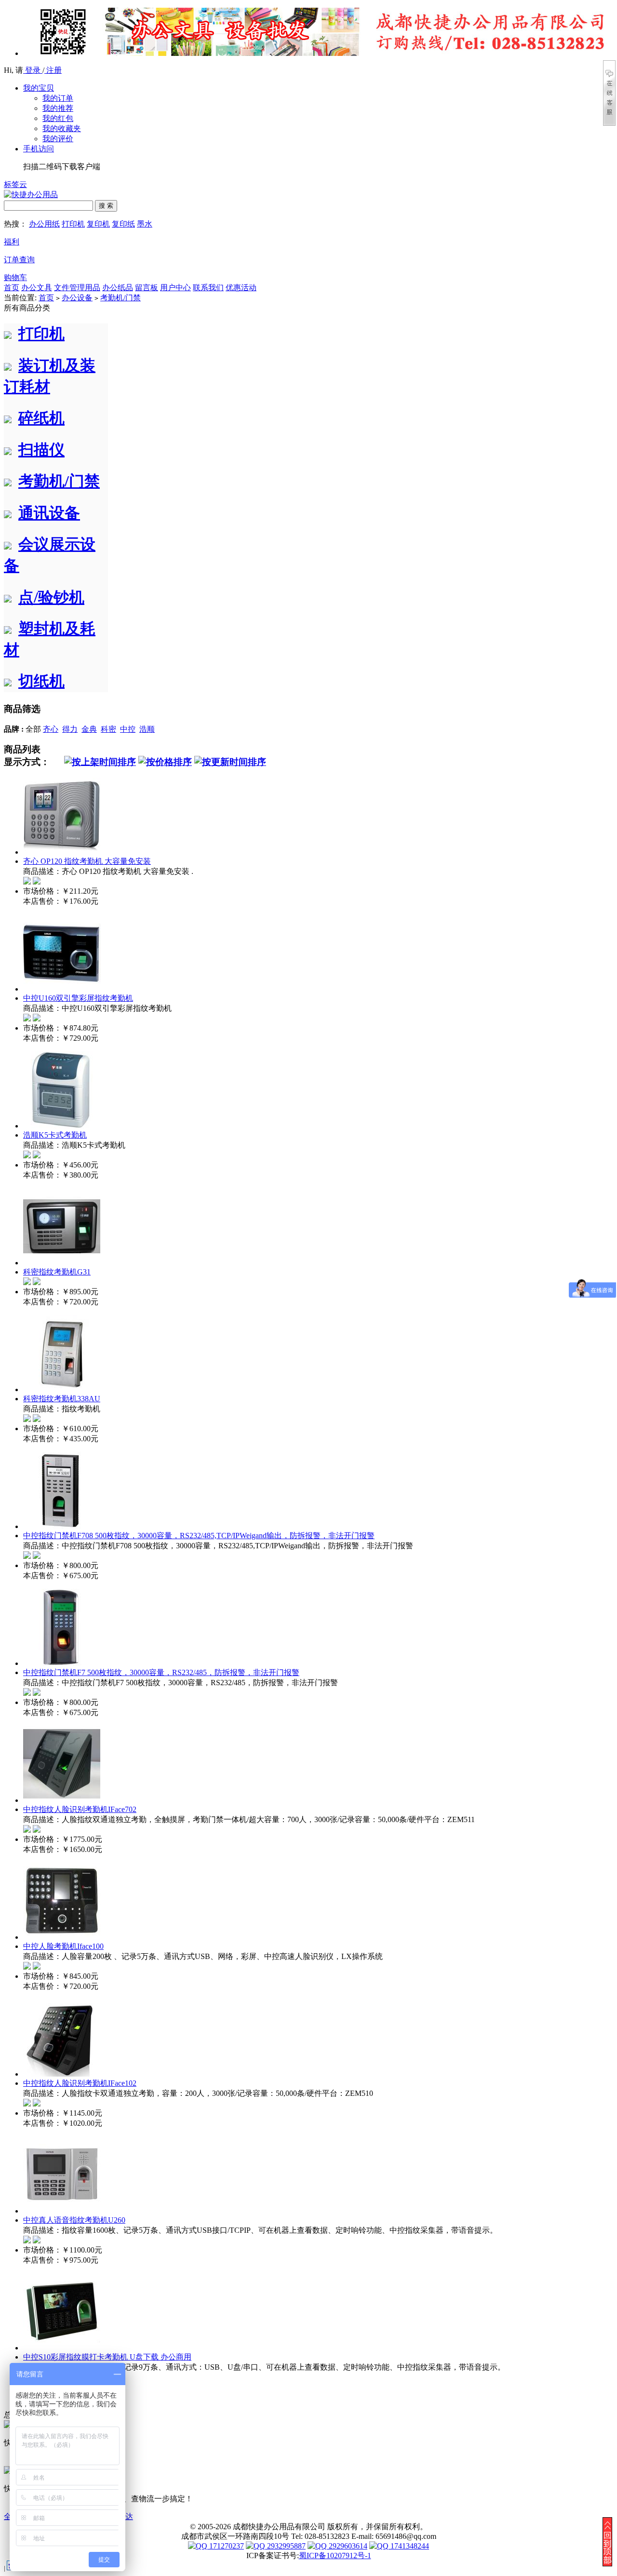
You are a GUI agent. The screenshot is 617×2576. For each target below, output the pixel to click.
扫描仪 (41, 450)
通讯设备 (49, 513)
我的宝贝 (39, 88)
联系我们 (208, 288)
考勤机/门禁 (121, 298)
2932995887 (285, 2546)
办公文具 (37, 288)
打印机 (73, 224)
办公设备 (77, 298)
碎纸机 (41, 418)
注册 (53, 70)
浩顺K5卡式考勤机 (55, 1135)
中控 (128, 729)
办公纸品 (118, 288)
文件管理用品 (77, 288)
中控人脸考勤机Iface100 (63, 1946)
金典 (89, 729)
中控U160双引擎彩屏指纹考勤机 (78, 998)
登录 (33, 70)
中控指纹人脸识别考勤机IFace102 (80, 2083)
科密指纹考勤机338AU (62, 1399)
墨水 (145, 224)
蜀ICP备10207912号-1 (335, 2556)
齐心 (51, 729)
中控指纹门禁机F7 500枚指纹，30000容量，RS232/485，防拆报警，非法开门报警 (161, 1672)
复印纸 (123, 224)
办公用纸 (44, 224)
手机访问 (39, 149)
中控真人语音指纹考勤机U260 (74, 2220)
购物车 (15, 277)
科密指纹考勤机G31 (57, 1272)
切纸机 (41, 681)
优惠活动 (241, 288)
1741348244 (409, 2546)
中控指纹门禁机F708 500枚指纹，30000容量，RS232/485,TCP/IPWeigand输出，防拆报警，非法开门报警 (199, 1536)
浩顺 (147, 729)
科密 (108, 729)
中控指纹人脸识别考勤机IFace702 (80, 1809)
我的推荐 (58, 108)
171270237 (226, 2546)
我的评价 (58, 139)
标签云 (15, 184)
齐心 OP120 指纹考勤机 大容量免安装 (87, 861)
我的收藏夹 (62, 128)
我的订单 (58, 98)
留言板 (147, 288)
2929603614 (347, 2546)
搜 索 (106, 206)
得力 (70, 729)
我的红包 (58, 118)
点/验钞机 (51, 597)
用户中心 (175, 288)
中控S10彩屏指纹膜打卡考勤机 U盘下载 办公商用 (107, 2357)
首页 (12, 288)
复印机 (98, 224)
